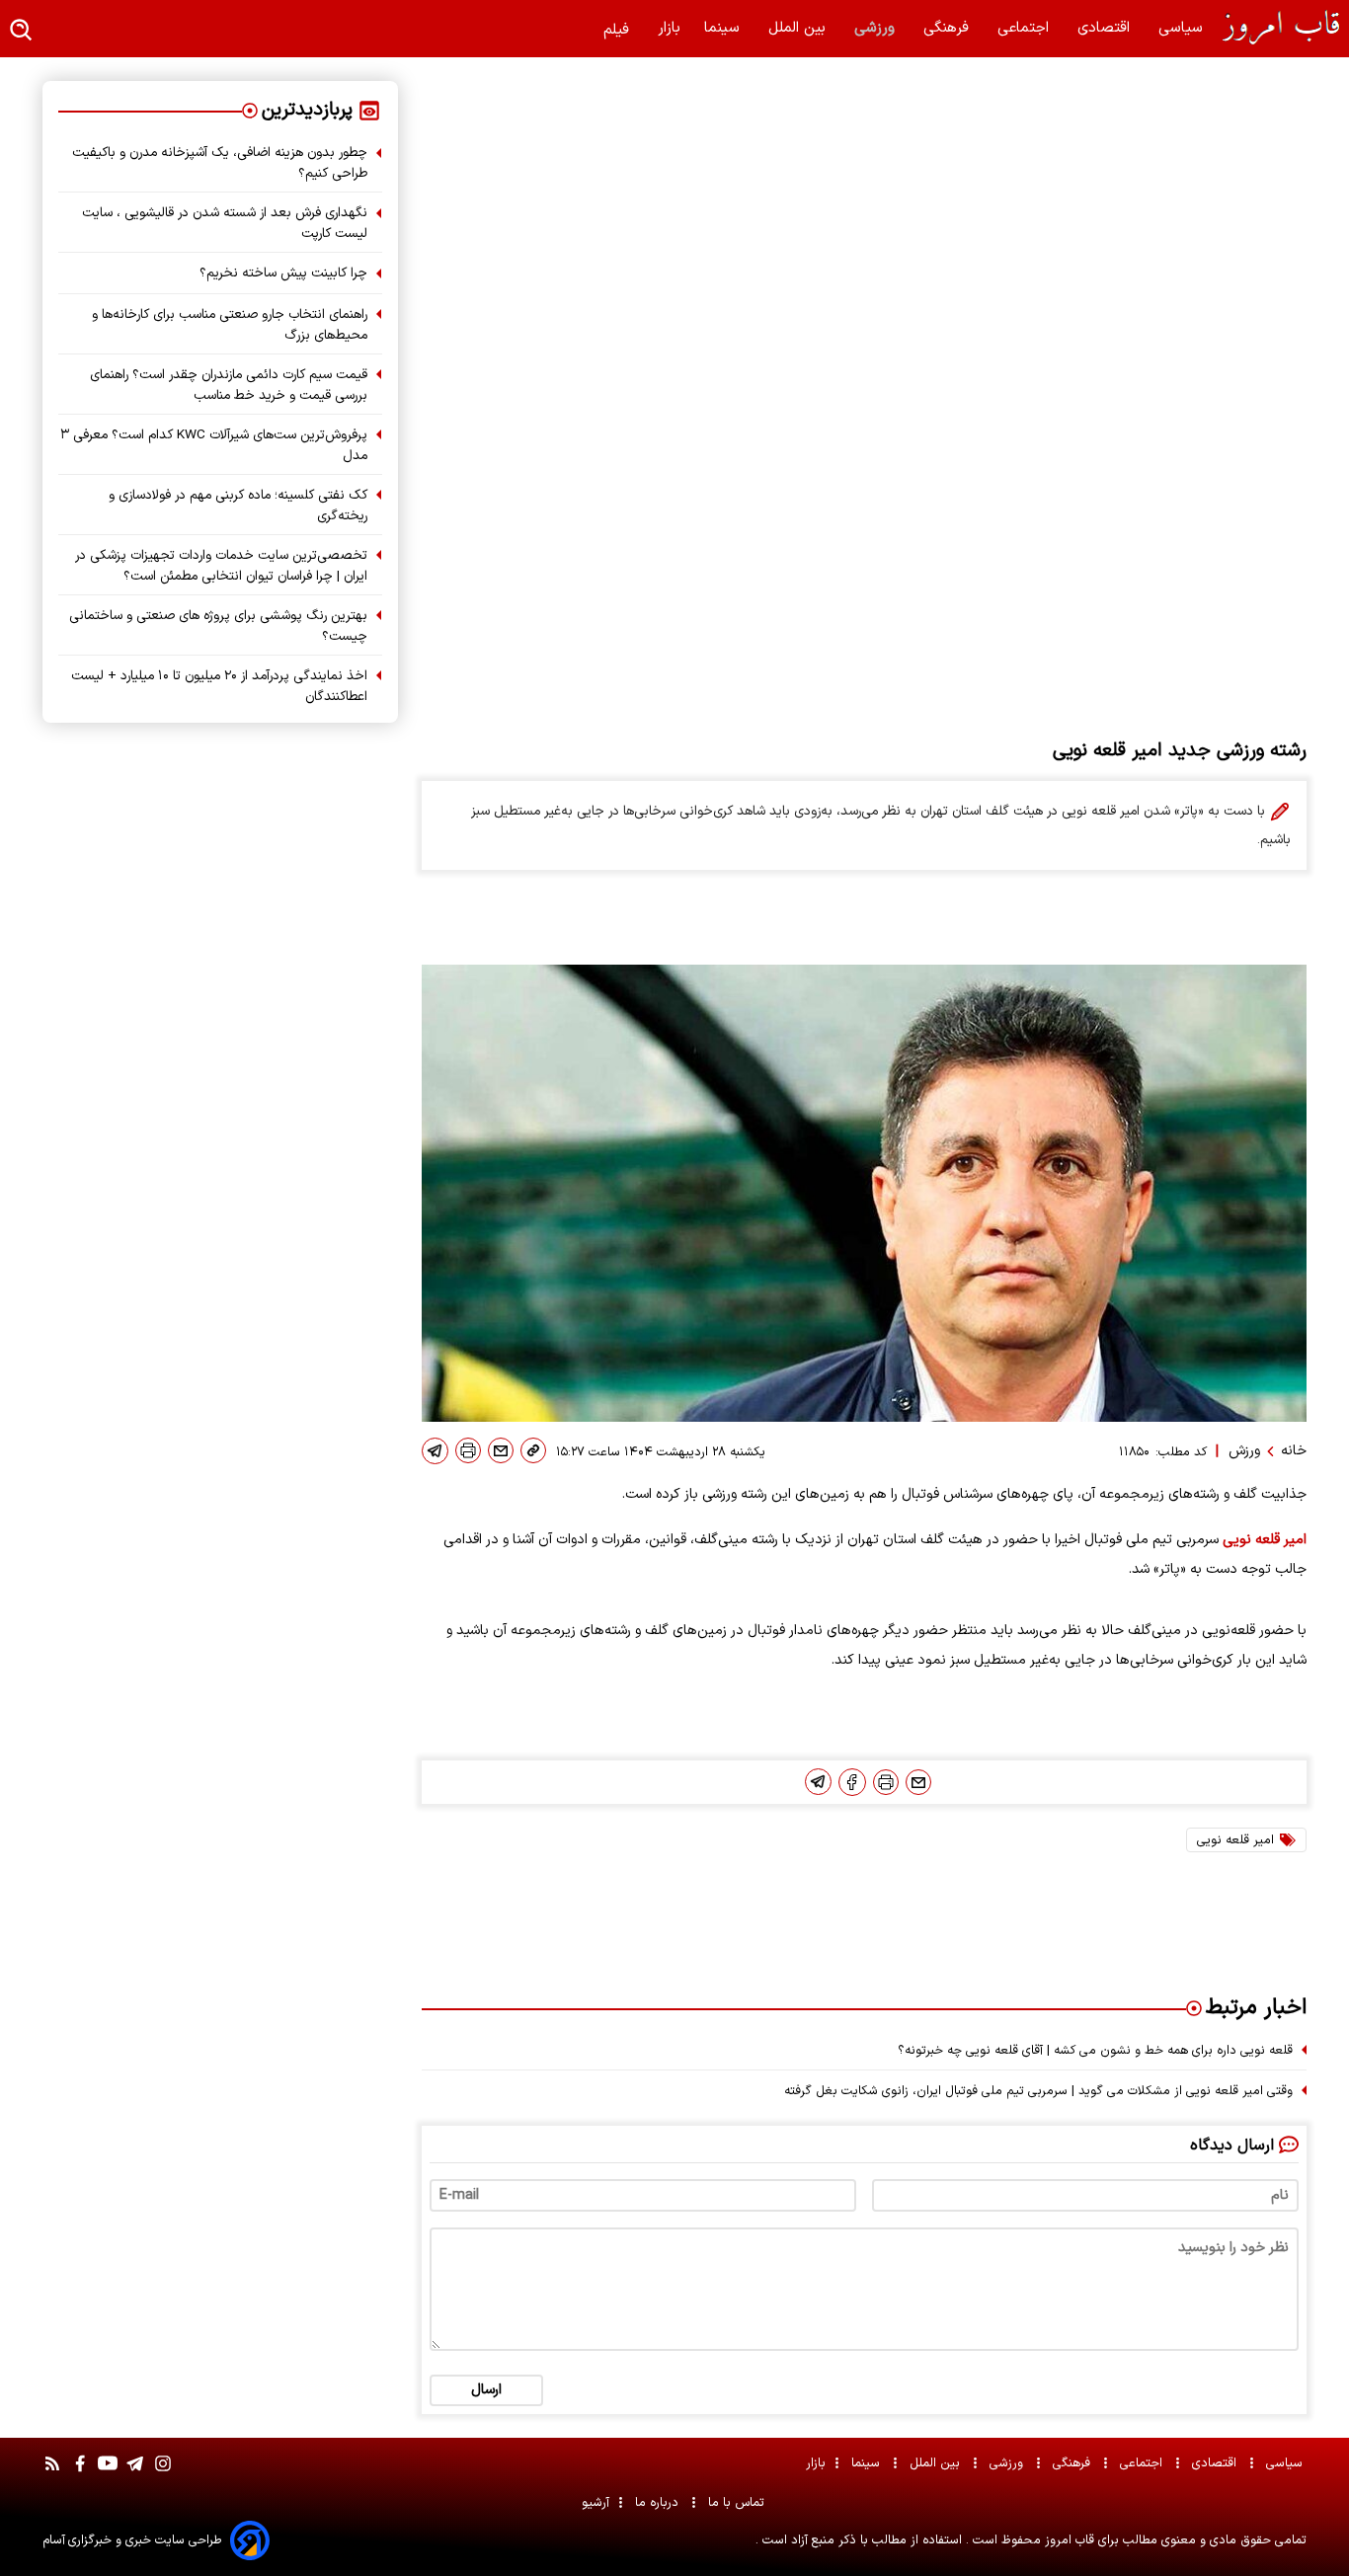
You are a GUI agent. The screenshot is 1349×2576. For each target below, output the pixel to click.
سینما (724, 28)
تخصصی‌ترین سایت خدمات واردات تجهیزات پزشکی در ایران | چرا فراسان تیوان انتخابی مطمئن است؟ (221, 566)
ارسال (486, 2390)
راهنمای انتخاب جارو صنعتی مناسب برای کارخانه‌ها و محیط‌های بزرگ (230, 325)
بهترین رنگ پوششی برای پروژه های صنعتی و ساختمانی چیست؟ (218, 626)
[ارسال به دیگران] (501, 1450)
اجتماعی (1026, 28)
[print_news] (468, 1450)
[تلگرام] (435, 1451)
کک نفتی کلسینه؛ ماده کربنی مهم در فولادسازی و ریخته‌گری (238, 506)
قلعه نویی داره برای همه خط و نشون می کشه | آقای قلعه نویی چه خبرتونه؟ (1095, 2050)
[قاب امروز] (1274, 28)
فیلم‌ (619, 30)
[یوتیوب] (108, 2473)
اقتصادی (1106, 28)
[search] (22, 31)
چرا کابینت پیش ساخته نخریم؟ (283, 273)
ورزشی (877, 28)
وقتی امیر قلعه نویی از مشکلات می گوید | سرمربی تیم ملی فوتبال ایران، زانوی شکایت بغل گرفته (1038, 2091)
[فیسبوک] (852, 1782)
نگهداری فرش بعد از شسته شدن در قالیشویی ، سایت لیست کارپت (225, 223)
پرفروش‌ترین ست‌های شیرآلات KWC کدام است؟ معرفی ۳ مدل (214, 445)
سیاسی (1183, 28)
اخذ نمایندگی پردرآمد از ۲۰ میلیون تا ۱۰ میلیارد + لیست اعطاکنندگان (219, 686)
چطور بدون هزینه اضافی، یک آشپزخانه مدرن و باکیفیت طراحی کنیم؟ (220, 163)
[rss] (52, 2473)
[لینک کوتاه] (533, 1450)
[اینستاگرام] (163, 2473)
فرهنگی (949, 28)
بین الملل (799, 28)
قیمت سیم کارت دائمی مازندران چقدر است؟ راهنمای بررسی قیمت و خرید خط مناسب (229, 385)
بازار (669, 28)
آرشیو (595, 2502)
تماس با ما (738, 2502)
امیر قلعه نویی (1265, 1540)
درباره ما (659, 2502)
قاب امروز (1068, 2540)
